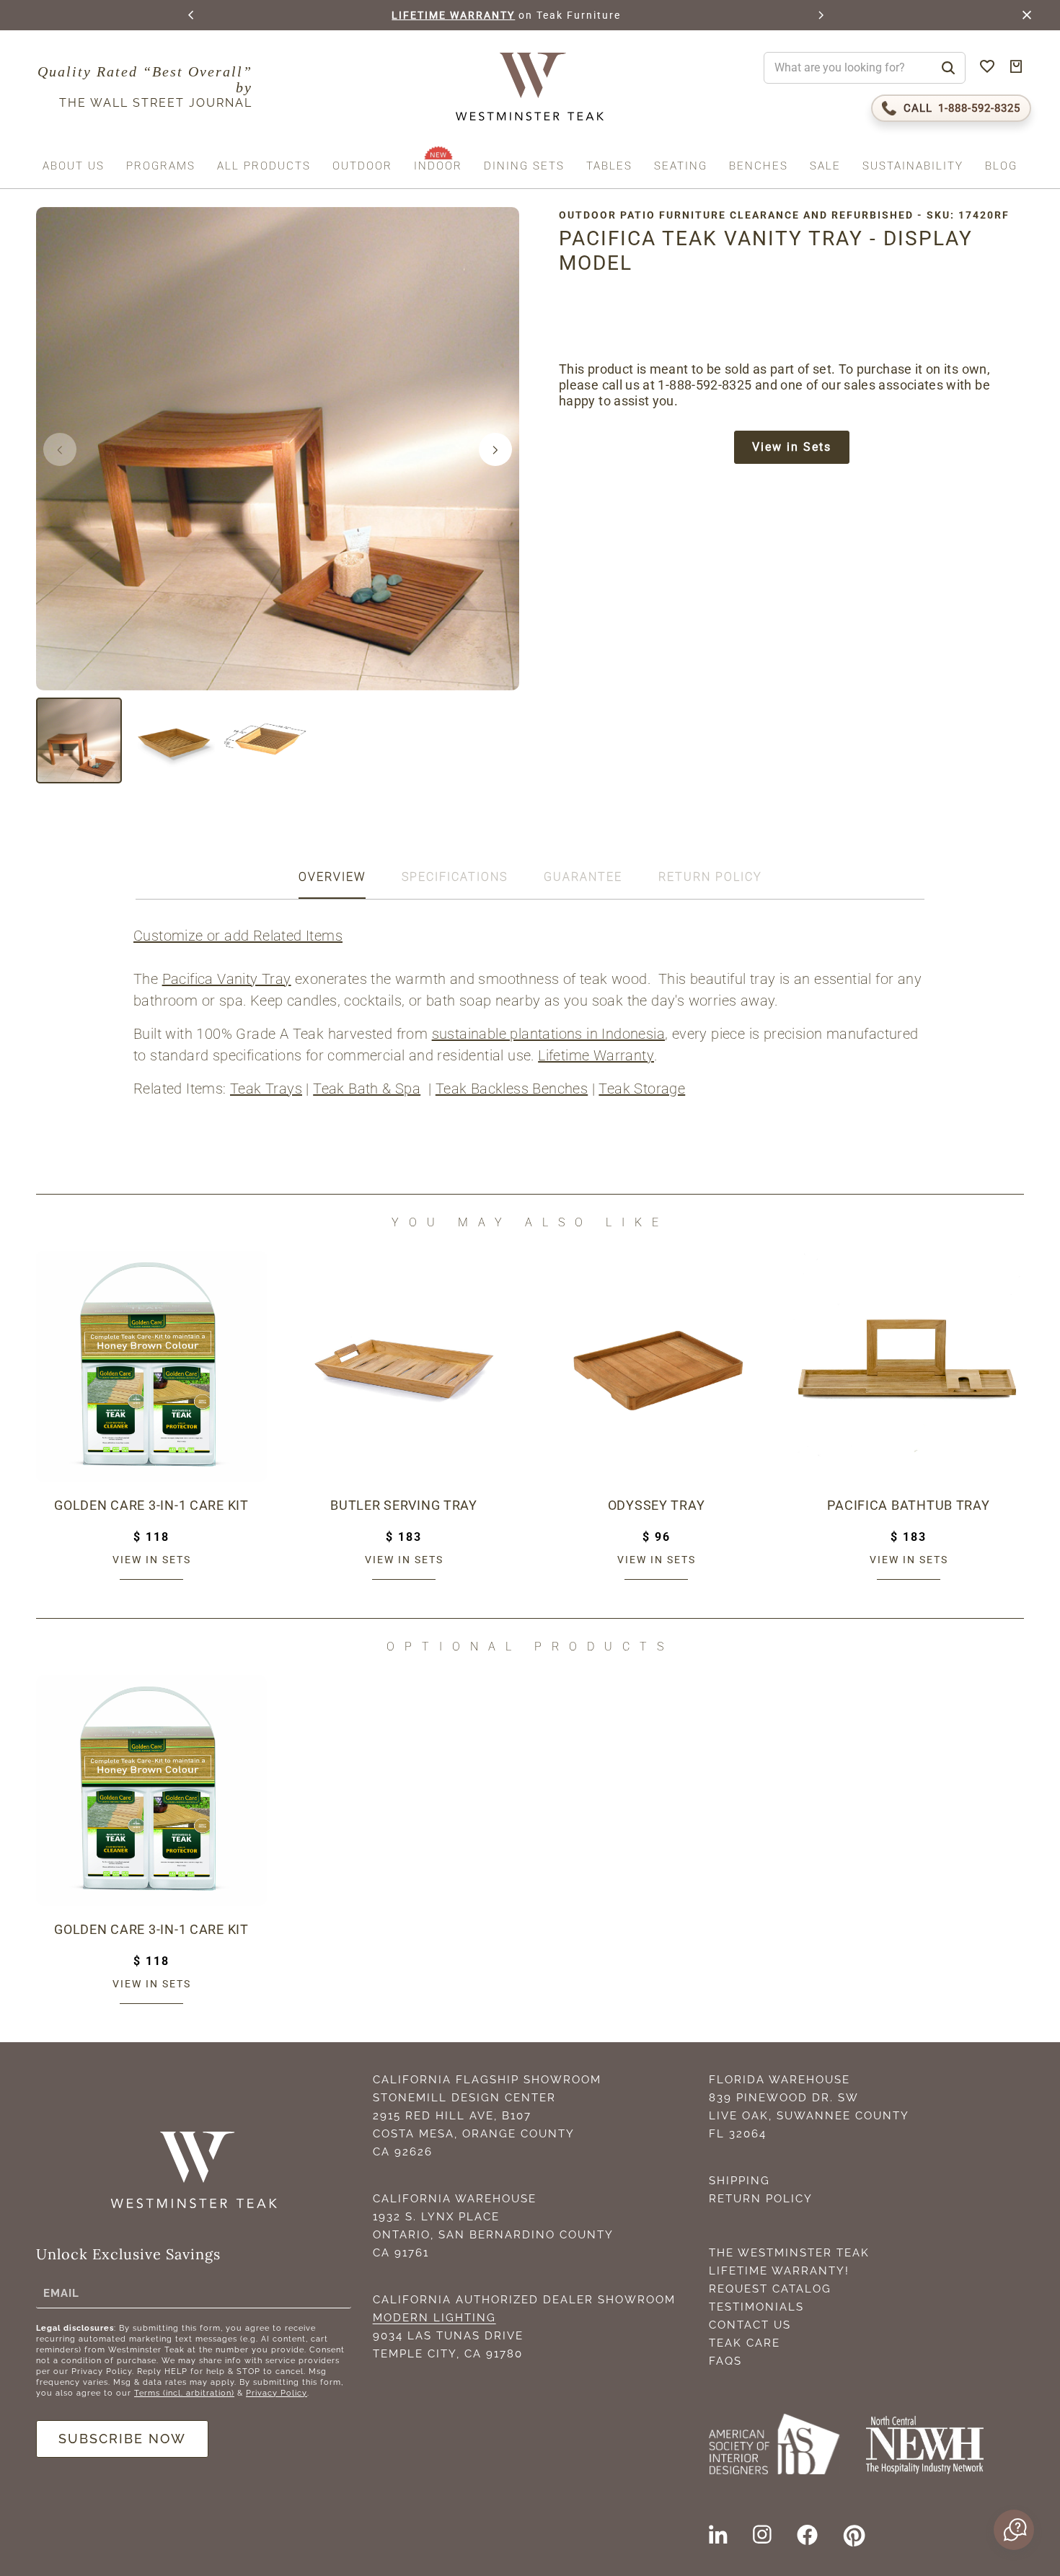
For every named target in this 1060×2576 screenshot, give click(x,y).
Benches (759, 166)
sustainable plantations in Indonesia (548, 1034)
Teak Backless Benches (512, 1089)
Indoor (438, 166)
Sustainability (913, 166)
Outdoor (362, 166)
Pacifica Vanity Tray (227, 979)
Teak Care (745, 2343)
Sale (825, 166)
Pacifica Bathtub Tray (908, 1505)
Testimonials (756, 2307)
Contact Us (750, 2325)
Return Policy (761, 2199)
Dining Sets (524, 166)
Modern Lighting (434, 2318)
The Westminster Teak (789, 2253)
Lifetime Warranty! (779, 2271)
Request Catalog (770, 2289)
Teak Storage (642, 1089)
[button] (192, 15)
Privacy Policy (277, 2393)
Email (61, 2293)
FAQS (725, 2361)
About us (74, 166)
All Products (264, 166)
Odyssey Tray (657, 1505)
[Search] (948, 68)
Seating (681, 166)
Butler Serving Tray (404, 1505)
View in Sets (792, 447)
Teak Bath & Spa (367, 1089)
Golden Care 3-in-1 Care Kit (151, 1505)
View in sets (152, 1560)
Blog (1001, 166)
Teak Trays (266, 1089)
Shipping (739, 2181)
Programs (161, 166)
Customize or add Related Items (238, 936)
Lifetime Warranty (596, 1055)
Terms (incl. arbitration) (184, 2393)
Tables (609, 166)
